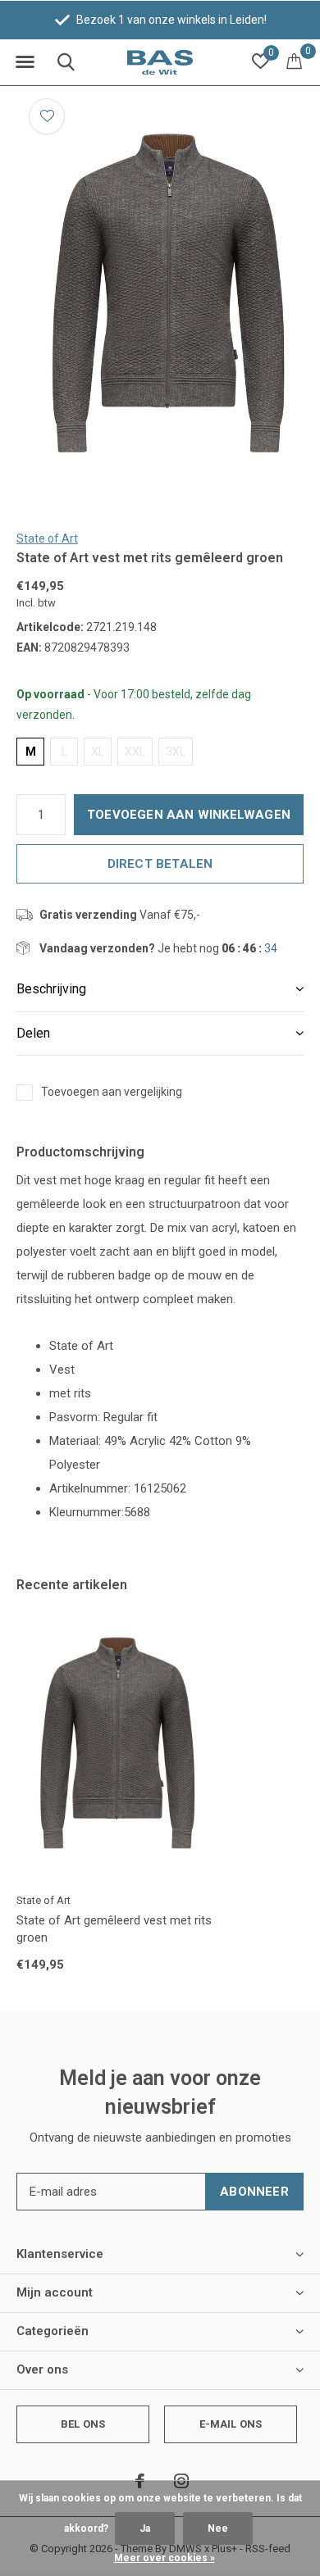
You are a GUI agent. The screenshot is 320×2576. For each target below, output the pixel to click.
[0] (294, 61)
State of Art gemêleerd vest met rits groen (114, 1929)
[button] (25, 62)
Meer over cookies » (165, 2558)
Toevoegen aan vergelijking (112, 1092)
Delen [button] (33, 1033)
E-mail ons (231, 2424)
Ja (145, 2528)
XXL (135, 752)
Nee (218, 2528)
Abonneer (254, 2192)
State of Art (47, 538)
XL (98, 752)
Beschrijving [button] (51, 989)
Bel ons (83, 2424)
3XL (176, 752)
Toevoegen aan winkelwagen (189, 815)
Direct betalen (160, 864)
